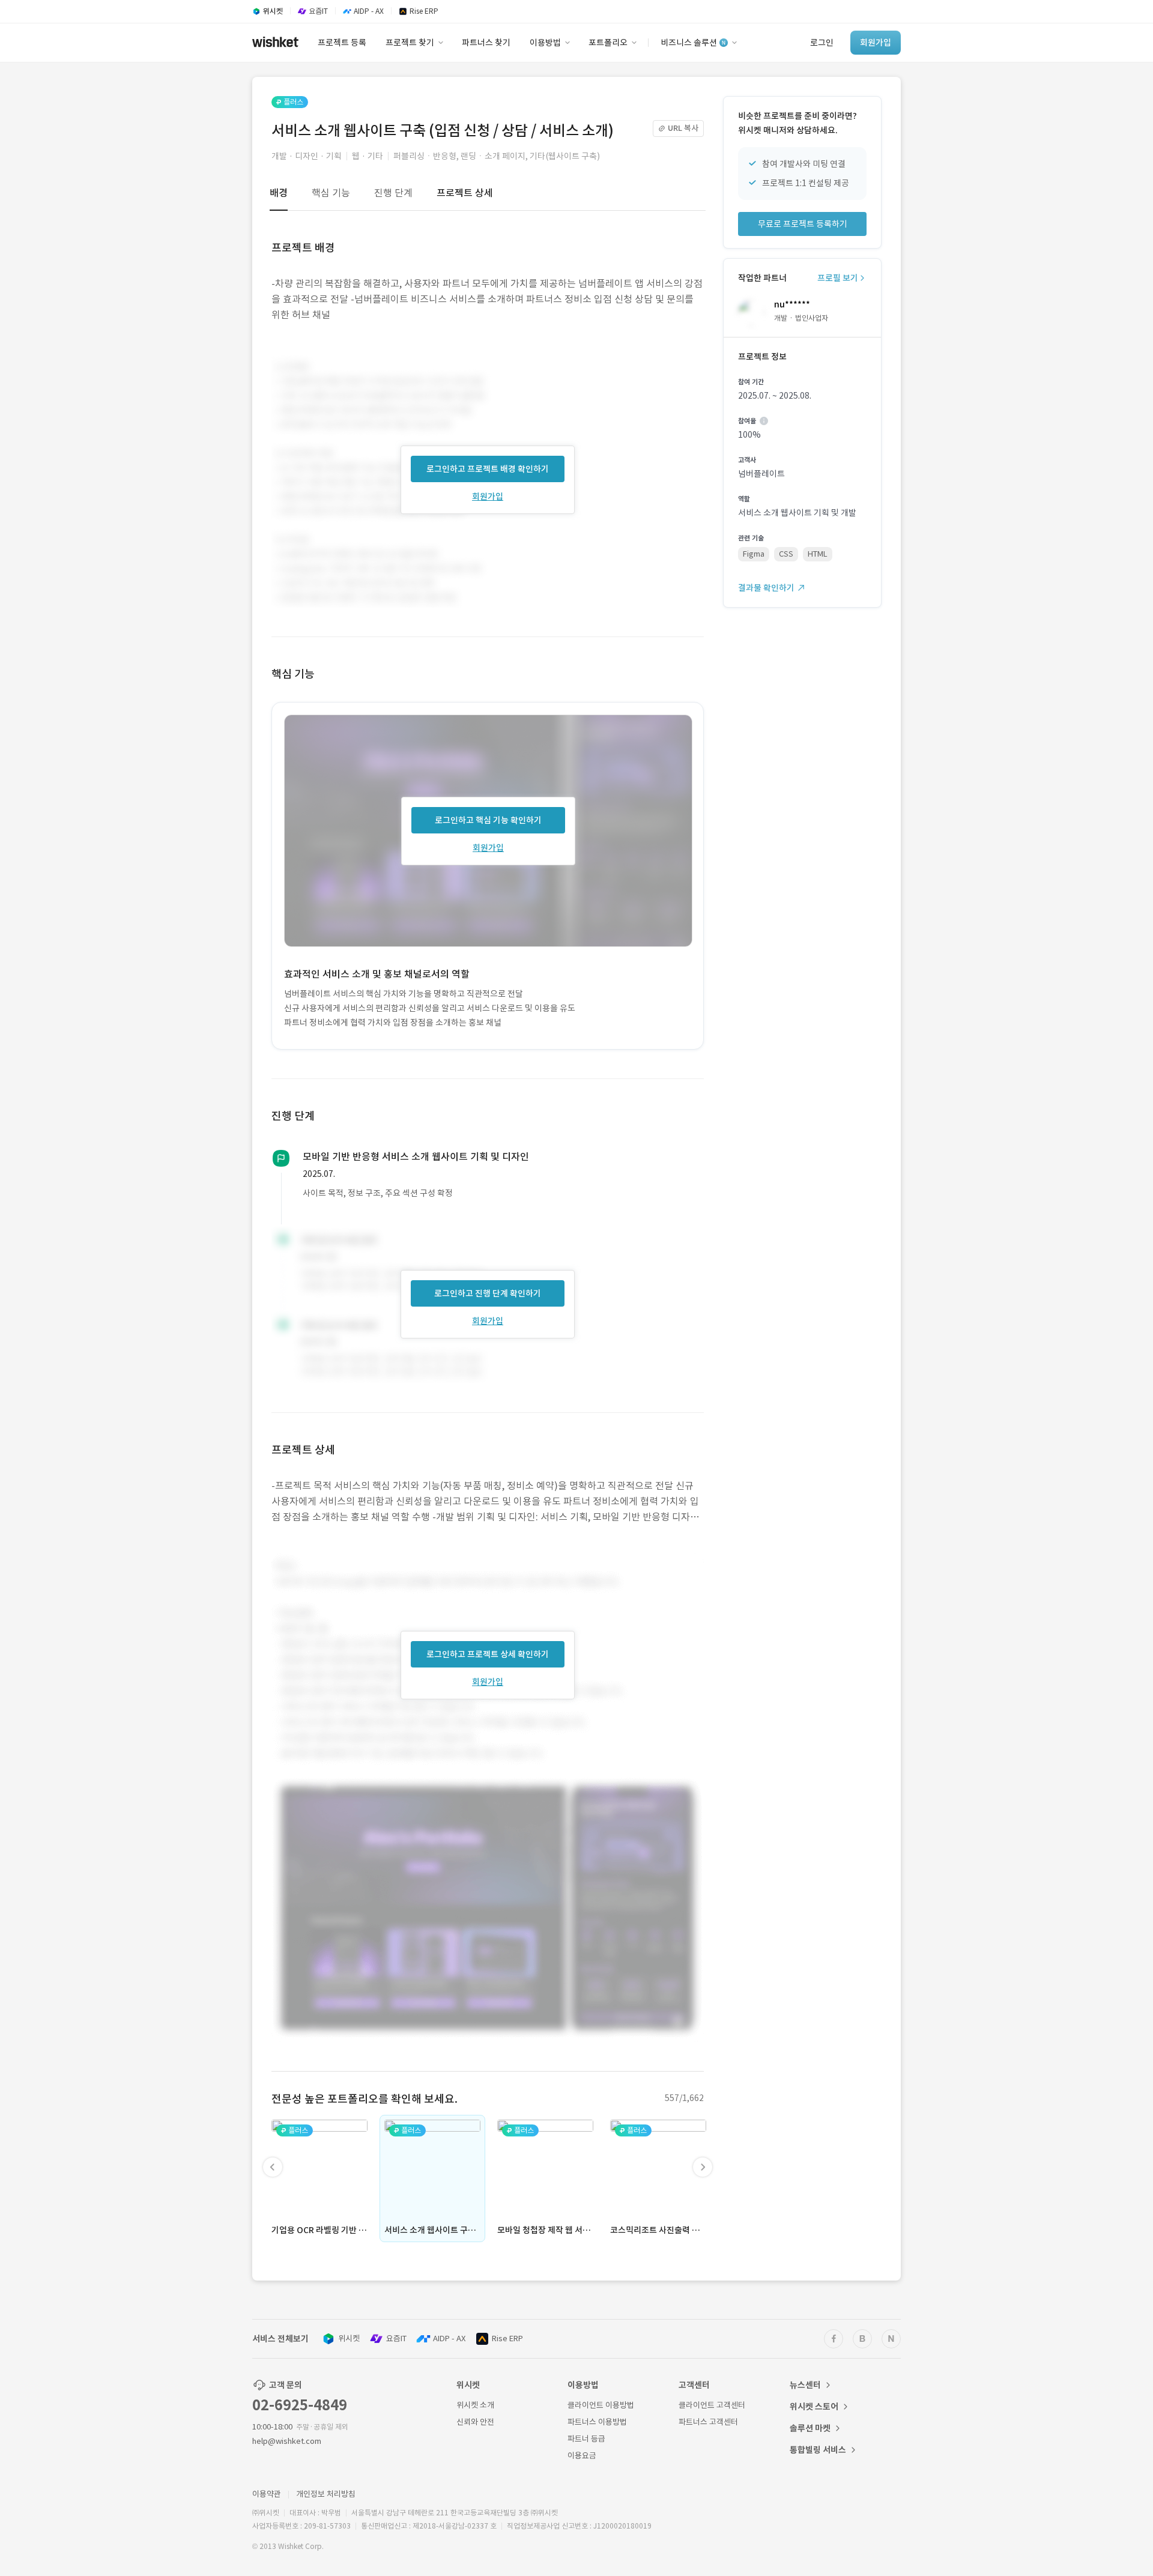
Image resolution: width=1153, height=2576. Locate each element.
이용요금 (582, 2456)
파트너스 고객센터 (708, 2422)
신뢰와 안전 (475, 2422)
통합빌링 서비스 (818, 2450)
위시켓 (349, 2339)
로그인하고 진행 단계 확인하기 (488, 1293)
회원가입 (488, 497)
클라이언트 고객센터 (712, 2405)
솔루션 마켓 (810, 2428)
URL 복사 (683, 128)
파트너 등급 (586, 2439)
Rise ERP (507, 2339)
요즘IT (396, 2339)
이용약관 (267, 2494)
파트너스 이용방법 (597, 2422)
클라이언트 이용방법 (601, 2405)
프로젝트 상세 (465, 193)
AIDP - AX (449, 2339)
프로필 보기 (838, 278)
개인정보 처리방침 (326, 2494)
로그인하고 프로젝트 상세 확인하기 (488, 1654)
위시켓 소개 (475, 2405)
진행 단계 (393, 193)
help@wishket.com (287, 2441)
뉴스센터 (805, 2385)
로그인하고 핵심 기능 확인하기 (488, 820)
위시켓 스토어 (814, 2407)
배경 (279, 193)
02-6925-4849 (300, 2405)
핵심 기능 (331, 193)
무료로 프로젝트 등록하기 (803, 224)
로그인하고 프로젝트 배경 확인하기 (488, 469)
